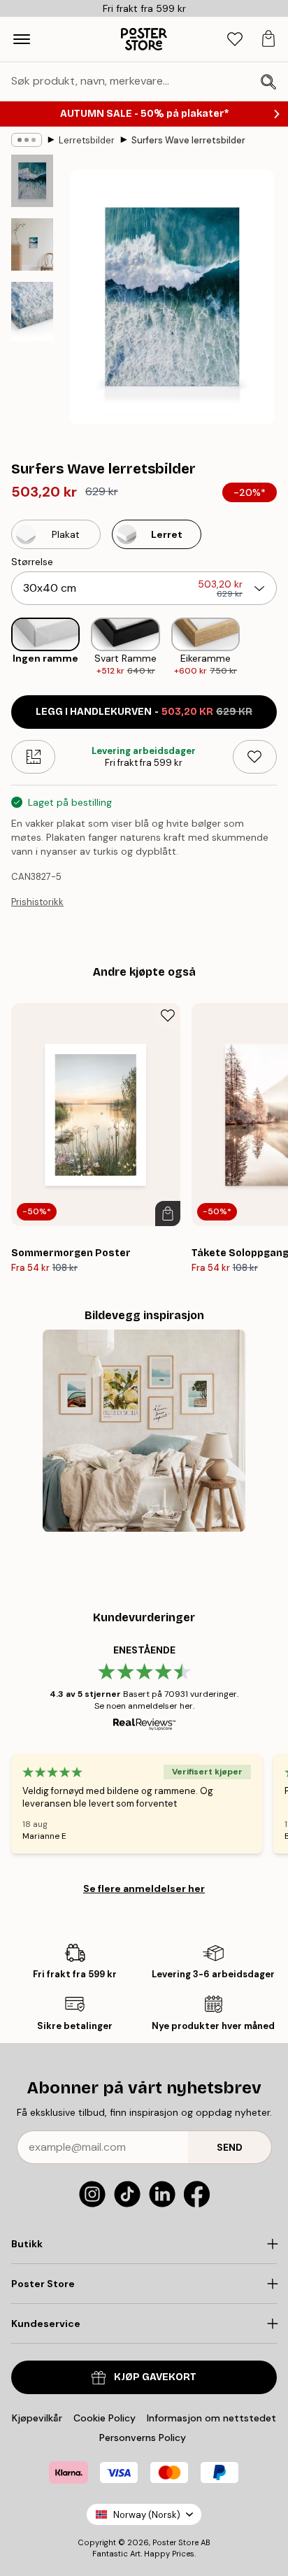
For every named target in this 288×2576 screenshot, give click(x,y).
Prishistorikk (37, 902)
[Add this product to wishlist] (255, 757)
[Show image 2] (32, 244)
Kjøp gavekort (155, 2377)
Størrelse (32, 562)
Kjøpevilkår (37, 2418)
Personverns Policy (144, 2438)
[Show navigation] (22, 39)
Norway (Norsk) (147, 2515)
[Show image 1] (32, 181)
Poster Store (175, 2542)
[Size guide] (33, 757)
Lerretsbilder (87, 140)
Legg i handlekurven (144, 712)
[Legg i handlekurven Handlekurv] (168, 1214)
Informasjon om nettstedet (211, 2418)
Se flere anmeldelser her (144, 1888)
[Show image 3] (32, 311)
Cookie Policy (105, 2418)
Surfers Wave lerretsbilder (188, 140)
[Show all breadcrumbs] (27, 140)
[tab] (235, 40)
